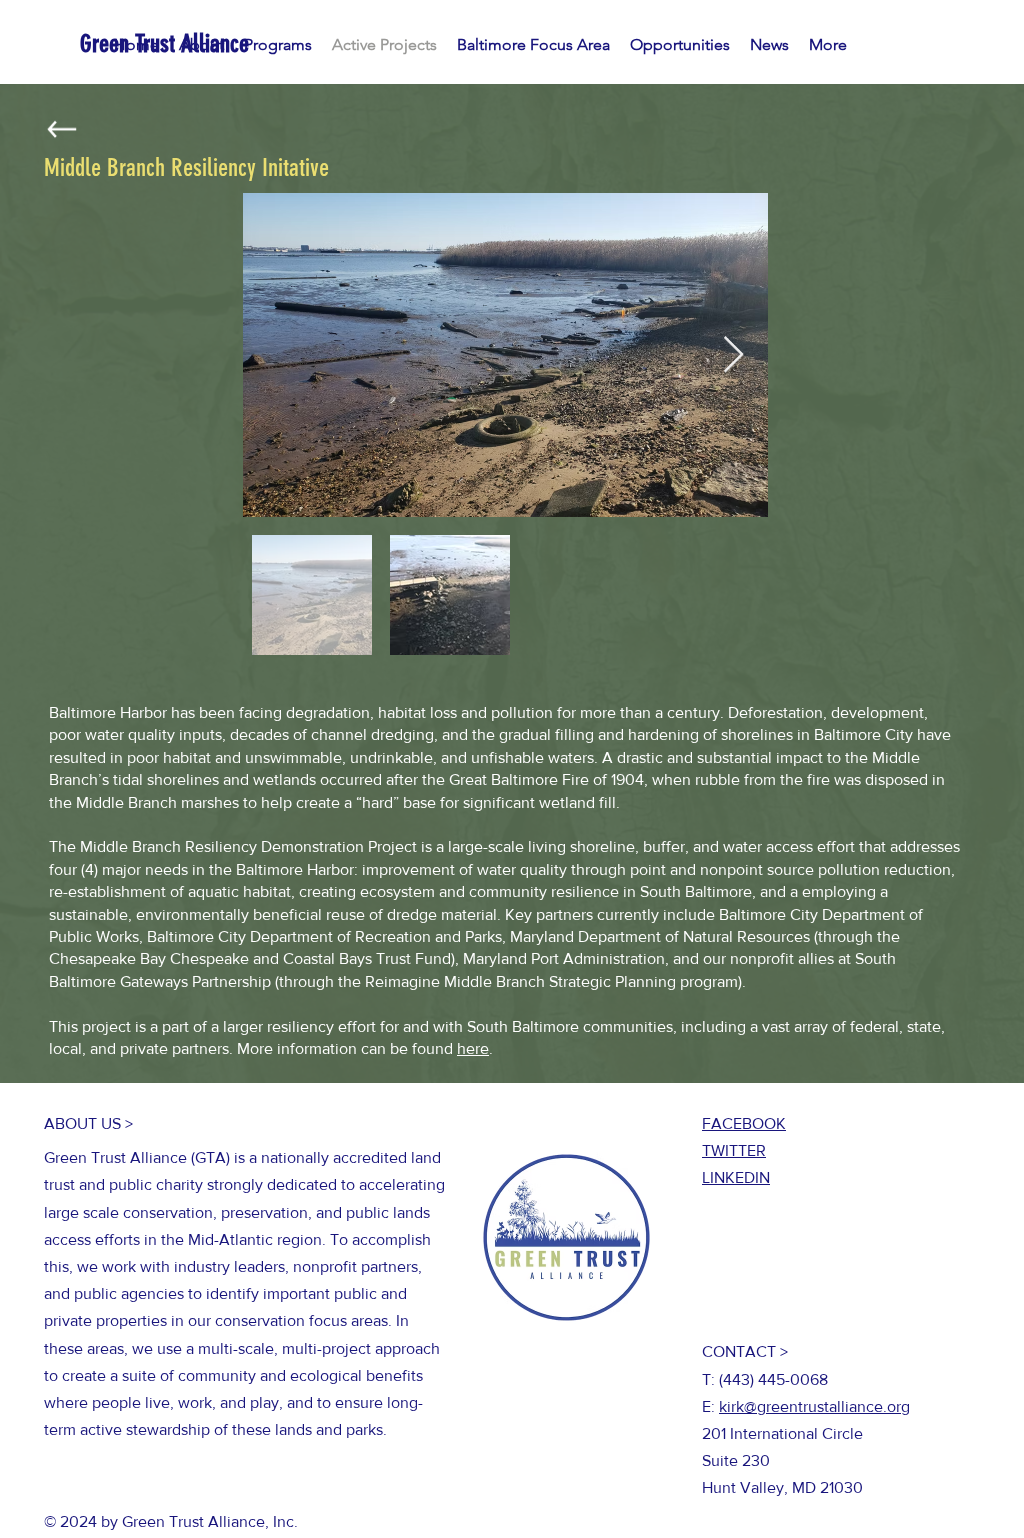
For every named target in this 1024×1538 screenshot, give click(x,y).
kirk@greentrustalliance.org (814, 1406)
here (473, 1048)
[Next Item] (733, 355)
